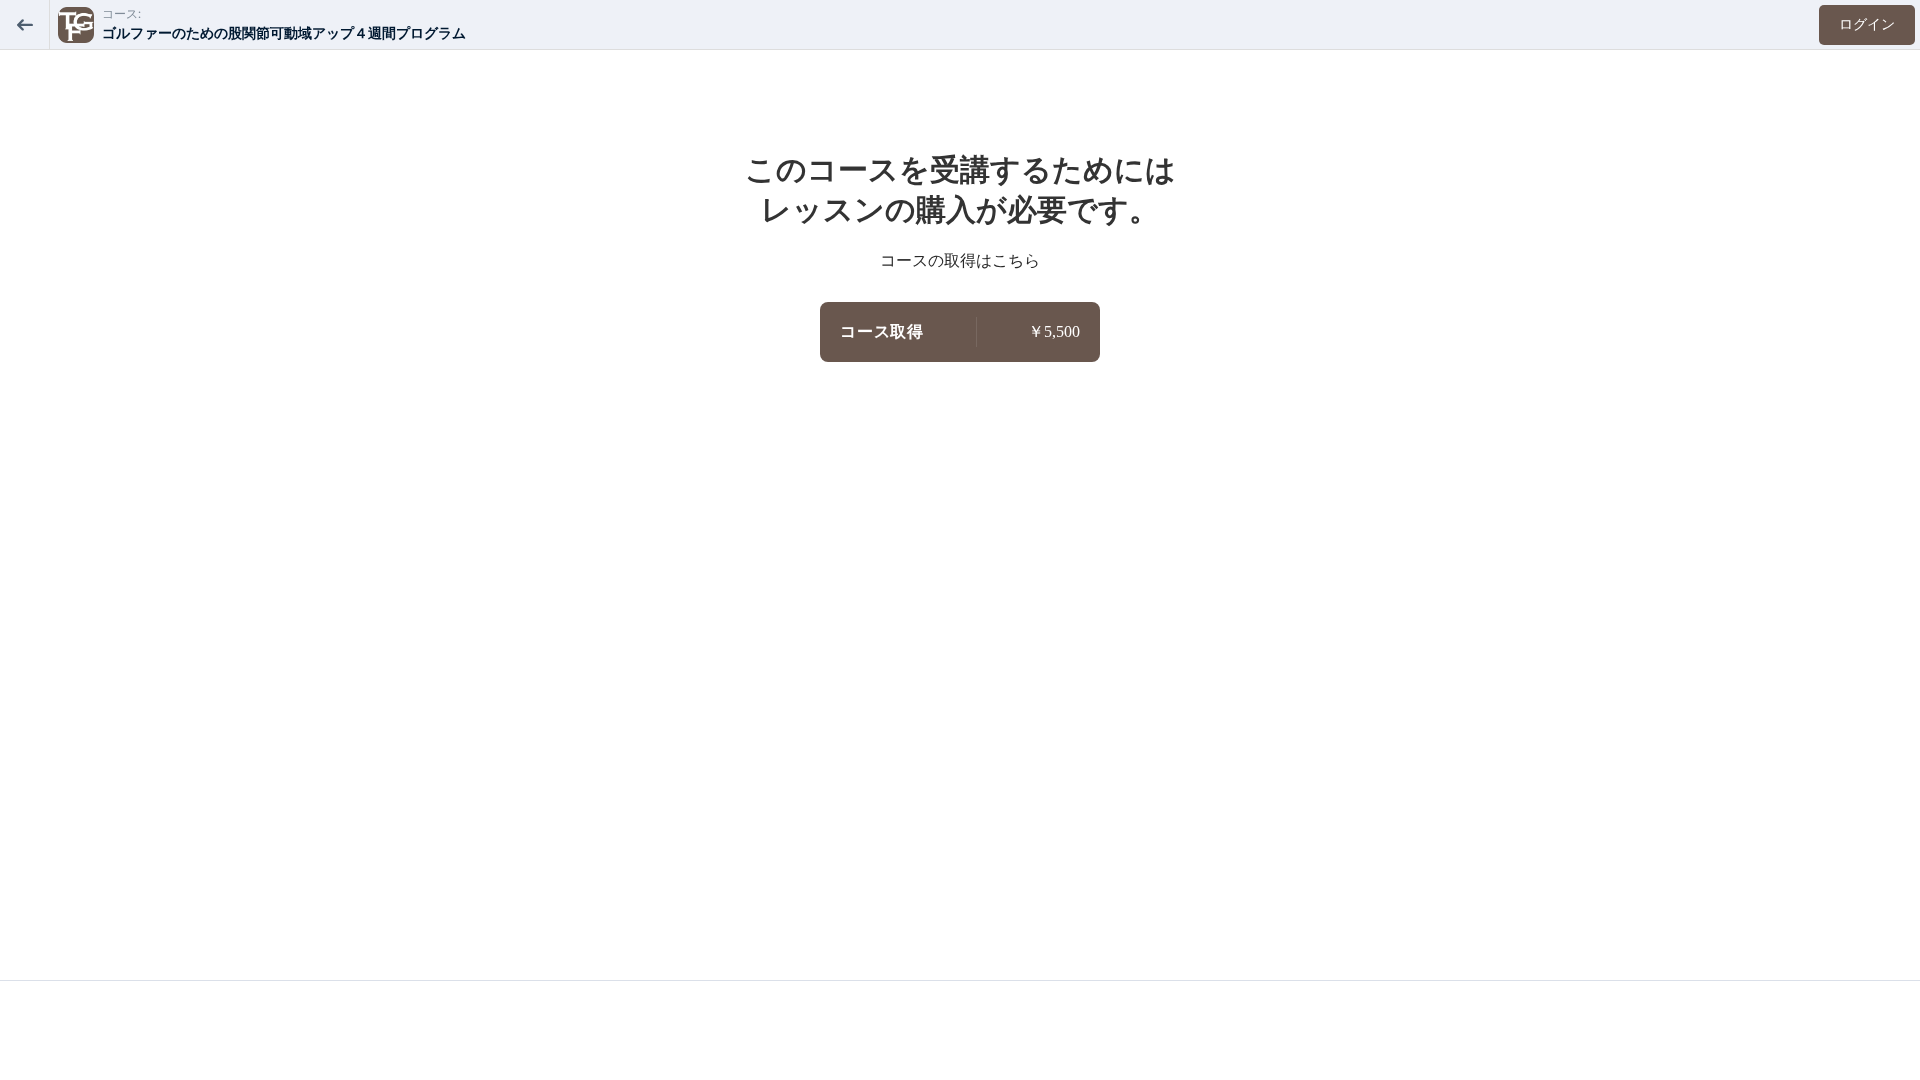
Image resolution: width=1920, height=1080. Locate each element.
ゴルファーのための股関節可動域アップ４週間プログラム (284, 33)
